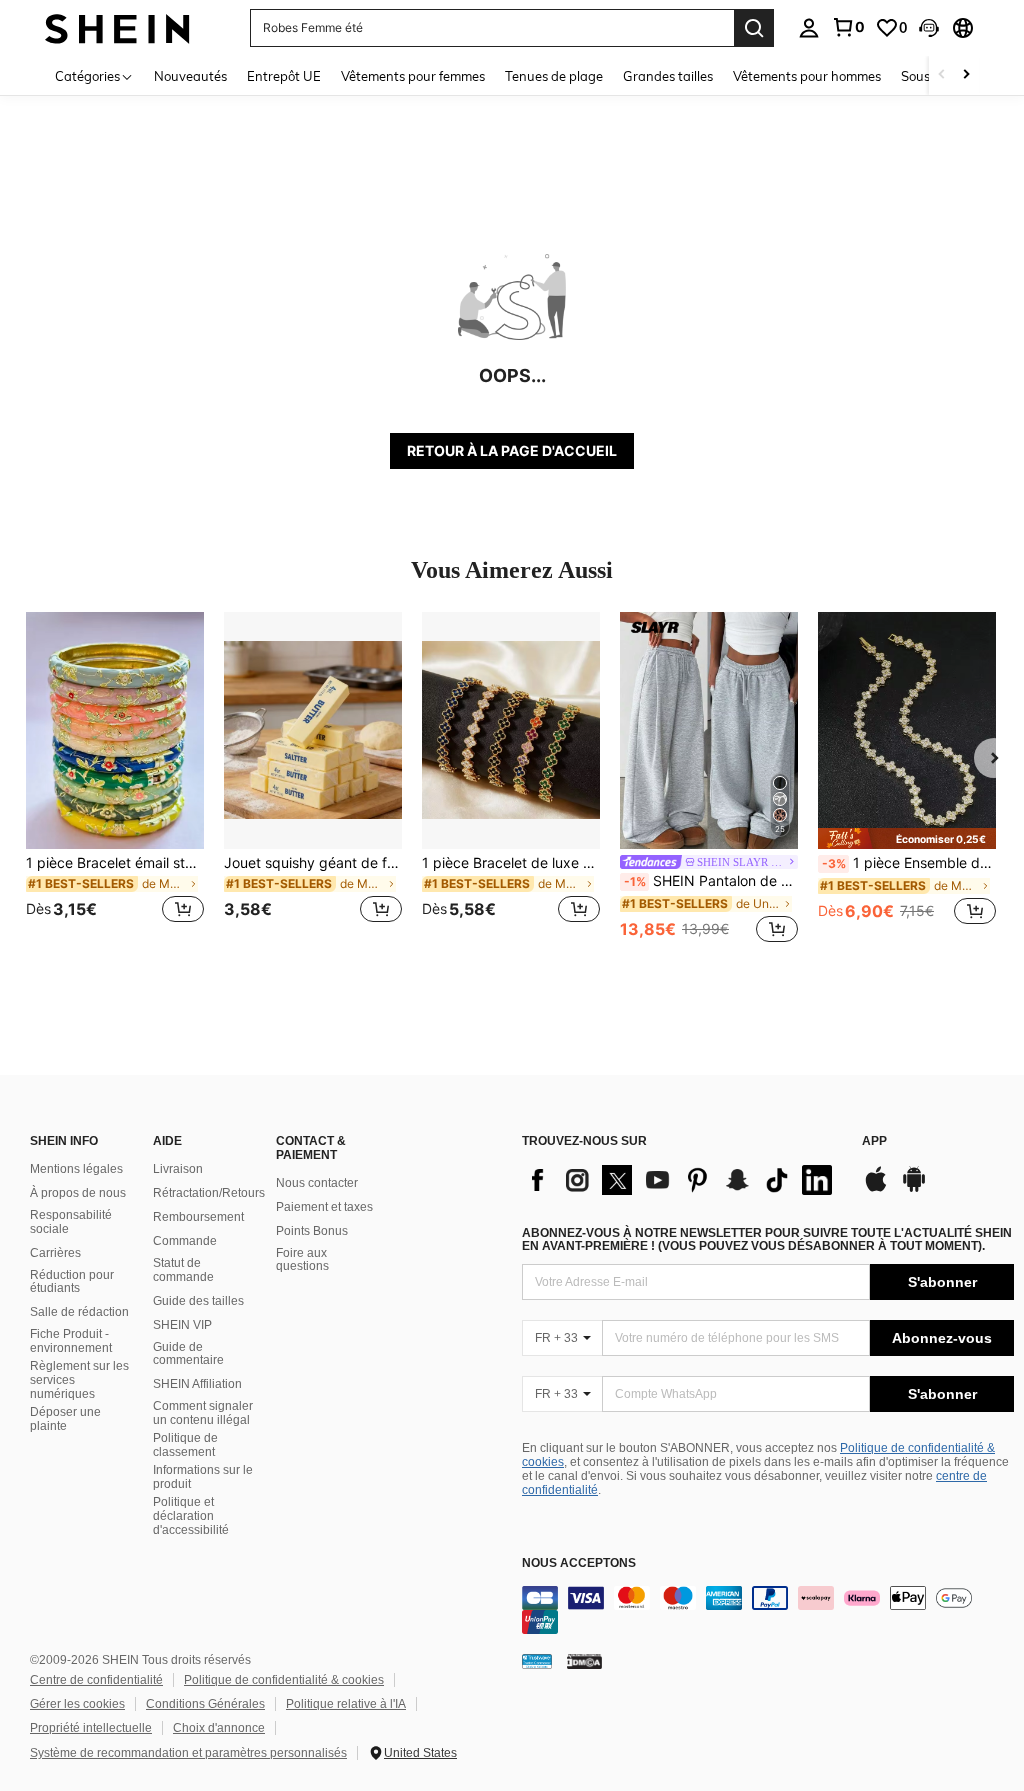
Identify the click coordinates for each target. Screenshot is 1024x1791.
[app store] (876, 1189)
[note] (907, 838)
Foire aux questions (302, 1260)
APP (874, 1141)
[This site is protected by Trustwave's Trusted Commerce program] (537, 1661)
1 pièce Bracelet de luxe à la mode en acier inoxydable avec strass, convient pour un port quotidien (511, 863)
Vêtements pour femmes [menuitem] (413, 76)
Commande (185, 1241)
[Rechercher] (754, 28)
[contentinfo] (768, 1610)
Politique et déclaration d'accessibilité (191, 1516)
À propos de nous (78, 1193)
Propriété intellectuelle (91, 1728)
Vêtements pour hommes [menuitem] (807, 76)
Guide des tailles (198, 1301)
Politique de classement (185, 1445)
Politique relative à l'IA (346, 1704)
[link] (848, 27)
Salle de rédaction (79, 1312)
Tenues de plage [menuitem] (554, 76)
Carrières (55, 1253)
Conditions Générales (205, 1704)
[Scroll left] (942, 75)
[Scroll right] (966, 75)
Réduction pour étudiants (72, 1282)
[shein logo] (117, 27)
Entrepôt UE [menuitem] (284, 76)
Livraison (178, 1169)
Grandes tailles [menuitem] (668, 76)
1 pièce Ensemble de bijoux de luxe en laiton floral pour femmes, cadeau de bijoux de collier (909, 863)
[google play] (914, 1189)
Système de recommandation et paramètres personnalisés (188, 1753)
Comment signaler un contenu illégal (203, 1413)
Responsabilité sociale (71, 1222)
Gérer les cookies (77, 1704)
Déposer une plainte (65, 1419)
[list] (682, 1180)
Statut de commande (183, 1270)
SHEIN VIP (182, 1325)
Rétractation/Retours (209, 1193)
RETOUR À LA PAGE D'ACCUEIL (512, 450)
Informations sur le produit (203, 1477)
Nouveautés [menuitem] (190, 76)
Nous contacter (317, 1183)
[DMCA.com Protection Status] (584, 1661)
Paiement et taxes (324, 1207)
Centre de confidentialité (96, 1680)
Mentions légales (76, 1169)
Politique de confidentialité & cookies (284, 1680)
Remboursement (198, 1217)
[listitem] (115, 779)
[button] (929, 28)
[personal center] (809, 28)
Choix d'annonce (219, 1728)
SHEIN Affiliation (197, 1384)
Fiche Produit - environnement (71, 1341)
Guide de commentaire (188, 1354)
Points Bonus (312, 1231)
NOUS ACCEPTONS (579, 1563)
